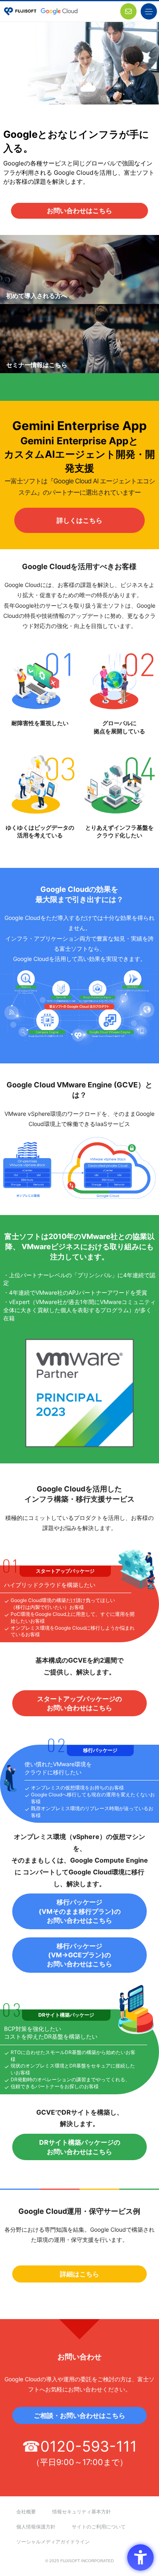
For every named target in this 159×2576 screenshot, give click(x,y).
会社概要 (26, 2512)
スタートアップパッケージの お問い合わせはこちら (79, 1703)
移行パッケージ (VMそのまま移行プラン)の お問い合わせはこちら (80, 1911)
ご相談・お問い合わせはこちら (79, 2415)
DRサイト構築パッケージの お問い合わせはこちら (80, 2147)
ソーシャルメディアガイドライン (53, 2542)
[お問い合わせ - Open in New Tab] (128, 11)
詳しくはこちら (79, 520)
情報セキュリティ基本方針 (82, 2512)
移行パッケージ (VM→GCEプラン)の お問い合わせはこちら (79, 1955)
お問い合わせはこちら (79, 211)
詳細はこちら (79, 2274)
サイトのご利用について (99, 2527)
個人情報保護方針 (36, 2527)
